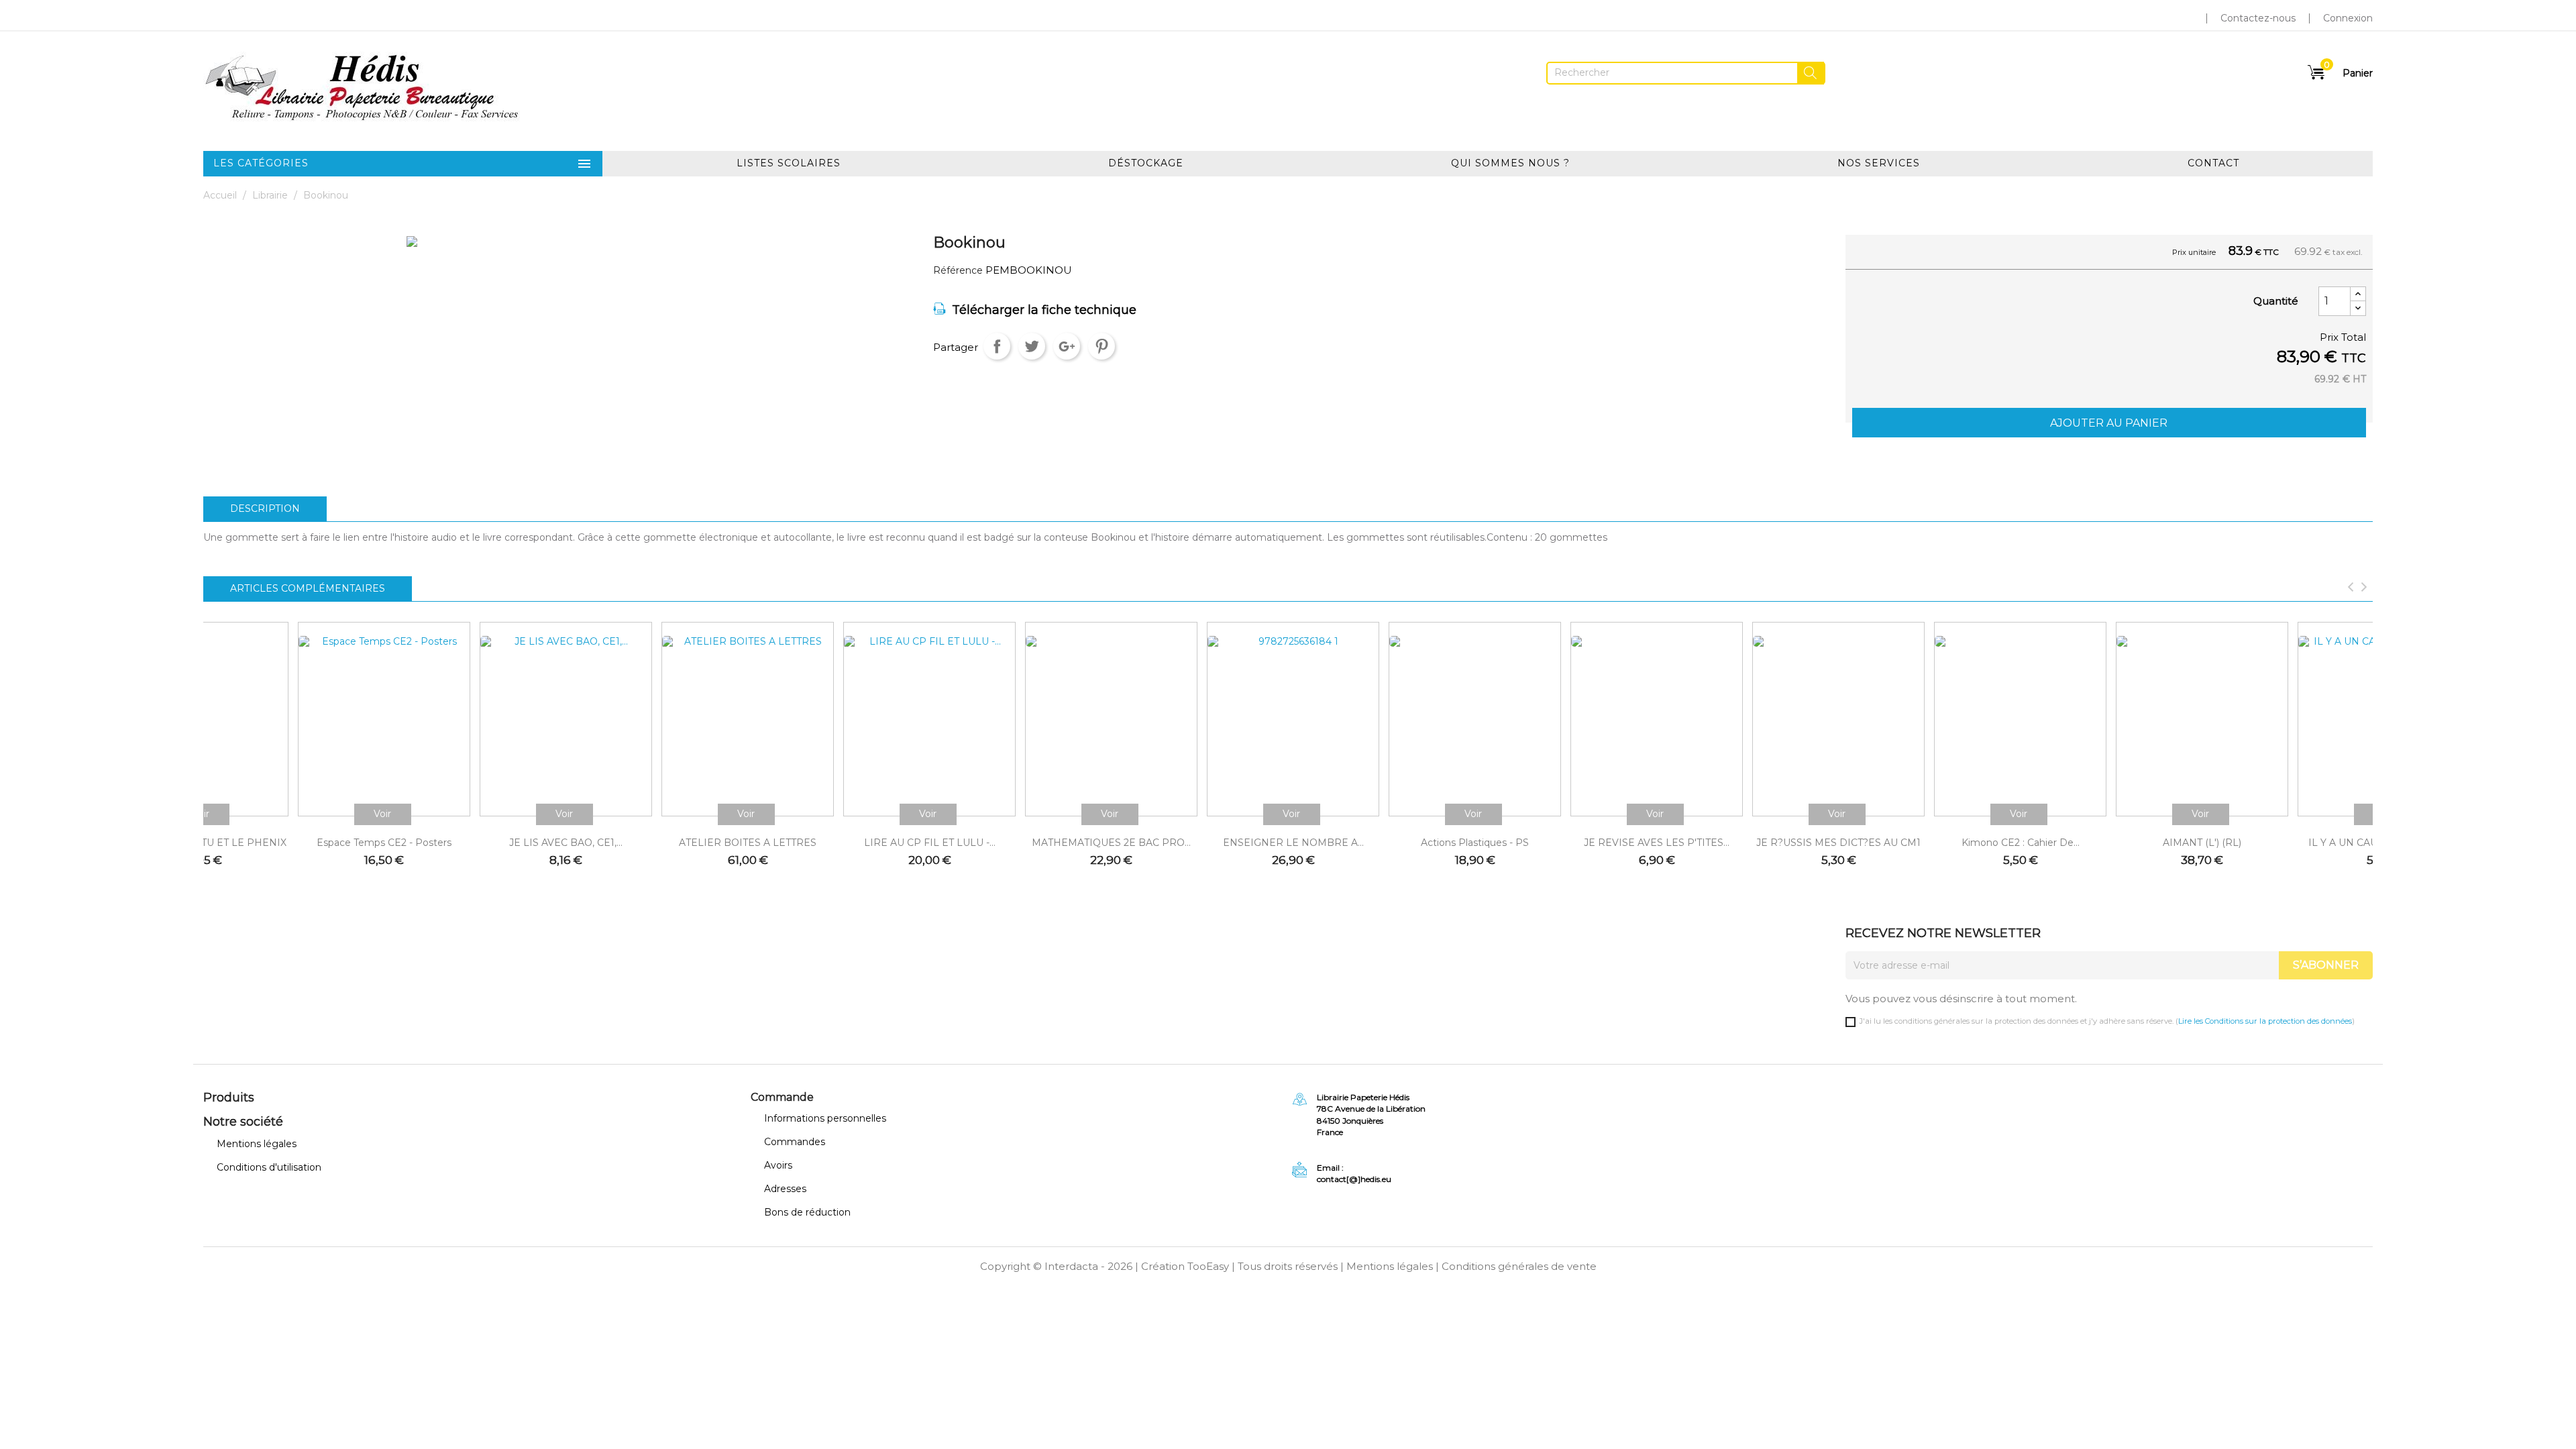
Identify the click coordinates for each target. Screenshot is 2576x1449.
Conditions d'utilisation (269, 1167)
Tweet (1032, 346)
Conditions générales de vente (1519, 1266)
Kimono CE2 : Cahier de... (2021, 843)
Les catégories (403, 164)
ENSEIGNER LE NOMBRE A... (1293, 843)
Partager (997, 346)
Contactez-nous (2258, 18)
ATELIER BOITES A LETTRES (748, 843)
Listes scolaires (789, 163)
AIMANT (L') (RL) (2202, 843)
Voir (382, 814)
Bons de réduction (807, 1212)
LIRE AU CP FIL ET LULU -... (930, 843)
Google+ (1067, 346)
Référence (958, 271)
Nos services (1879, 163)
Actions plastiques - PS (1475, 843)
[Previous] (2351, 588)
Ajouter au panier (2109, 423)
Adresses (785, 1189)
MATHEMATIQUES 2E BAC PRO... (1111, 843)
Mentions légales (257, 1144)
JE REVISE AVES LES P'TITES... (1657, 843)
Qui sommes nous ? (1510, 163)
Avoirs (778, 1165)
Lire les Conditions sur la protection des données (2265, 1021)
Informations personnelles (825, 1118)
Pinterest (1102, 346)
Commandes (795, 1142)
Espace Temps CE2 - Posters (384, 843)
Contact (2213, 163)
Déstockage (1146, 163)
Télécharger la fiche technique (1044, 310)
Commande (782, 1097)
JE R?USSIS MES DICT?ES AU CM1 (1838, 843)
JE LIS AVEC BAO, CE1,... (566, 843)
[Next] (2364, 588)
